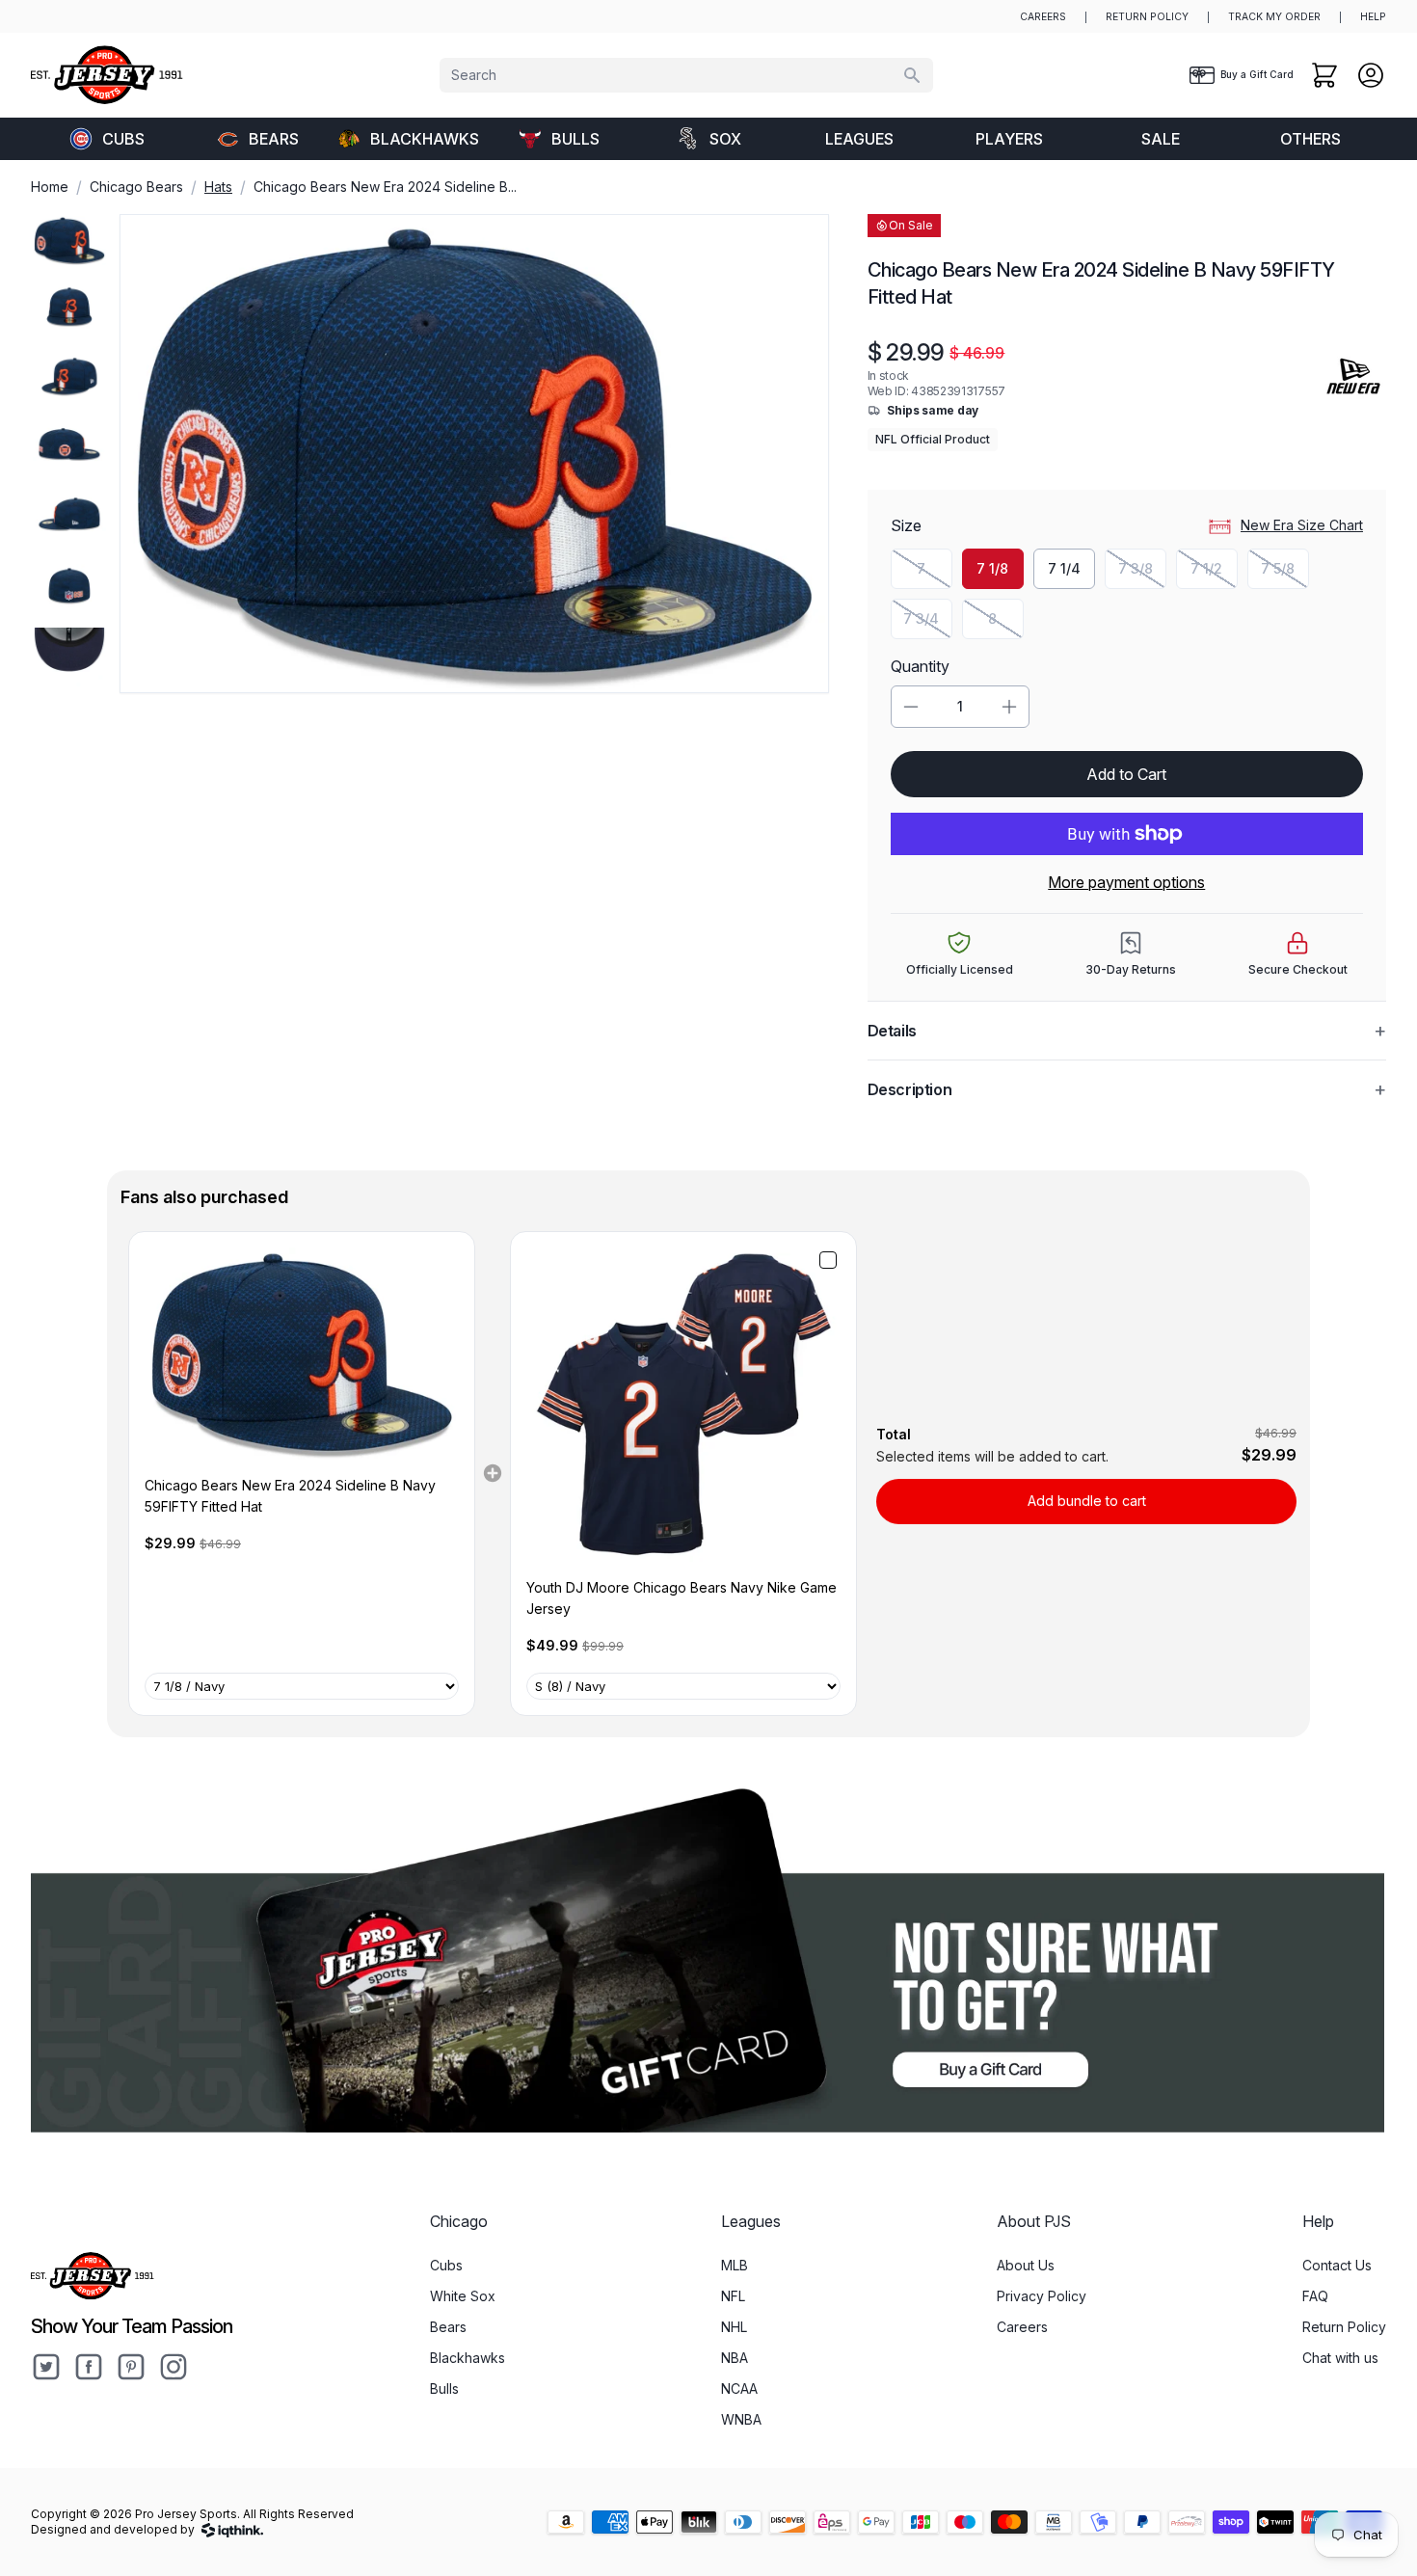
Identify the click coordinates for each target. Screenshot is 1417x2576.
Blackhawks (425, 139)
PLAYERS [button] (1009, 139)
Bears (274, 139)
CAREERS (1043, 17)
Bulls (575, 139)
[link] (302, 1354)
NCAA (739, 2388)
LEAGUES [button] (859, 139)
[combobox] (686, 75)
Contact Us (1337, 2265)
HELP (1373, 17)
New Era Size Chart (1302, 525)
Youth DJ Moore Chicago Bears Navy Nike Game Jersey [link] (682, 1598)
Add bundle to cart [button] (1087, 1501)
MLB (735, 2265)
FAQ (1315, 2296)
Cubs (123, 139)
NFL (733, 2296)
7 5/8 (1285, 573)
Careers (1022, 2327)
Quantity (920, 666)
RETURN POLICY (1147, 17)
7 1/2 (1214, 573)
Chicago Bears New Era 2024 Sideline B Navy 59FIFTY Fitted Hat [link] (290, 1496)
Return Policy (1344, 2327)
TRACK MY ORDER (1274, 17)
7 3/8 (1142, 573)
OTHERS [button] (1310, 139)
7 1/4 (1064, 568)
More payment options (1126, 882)
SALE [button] (1161, 139)
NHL (734, 2327)
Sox (725, 139)
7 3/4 (928, 623)
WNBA (741, 2419)
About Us (1026, 2265)
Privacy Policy (1042, 2296)
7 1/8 (992, 568)
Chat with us (1340, 2358)
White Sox (463, 2296)
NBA (735, 2358)
